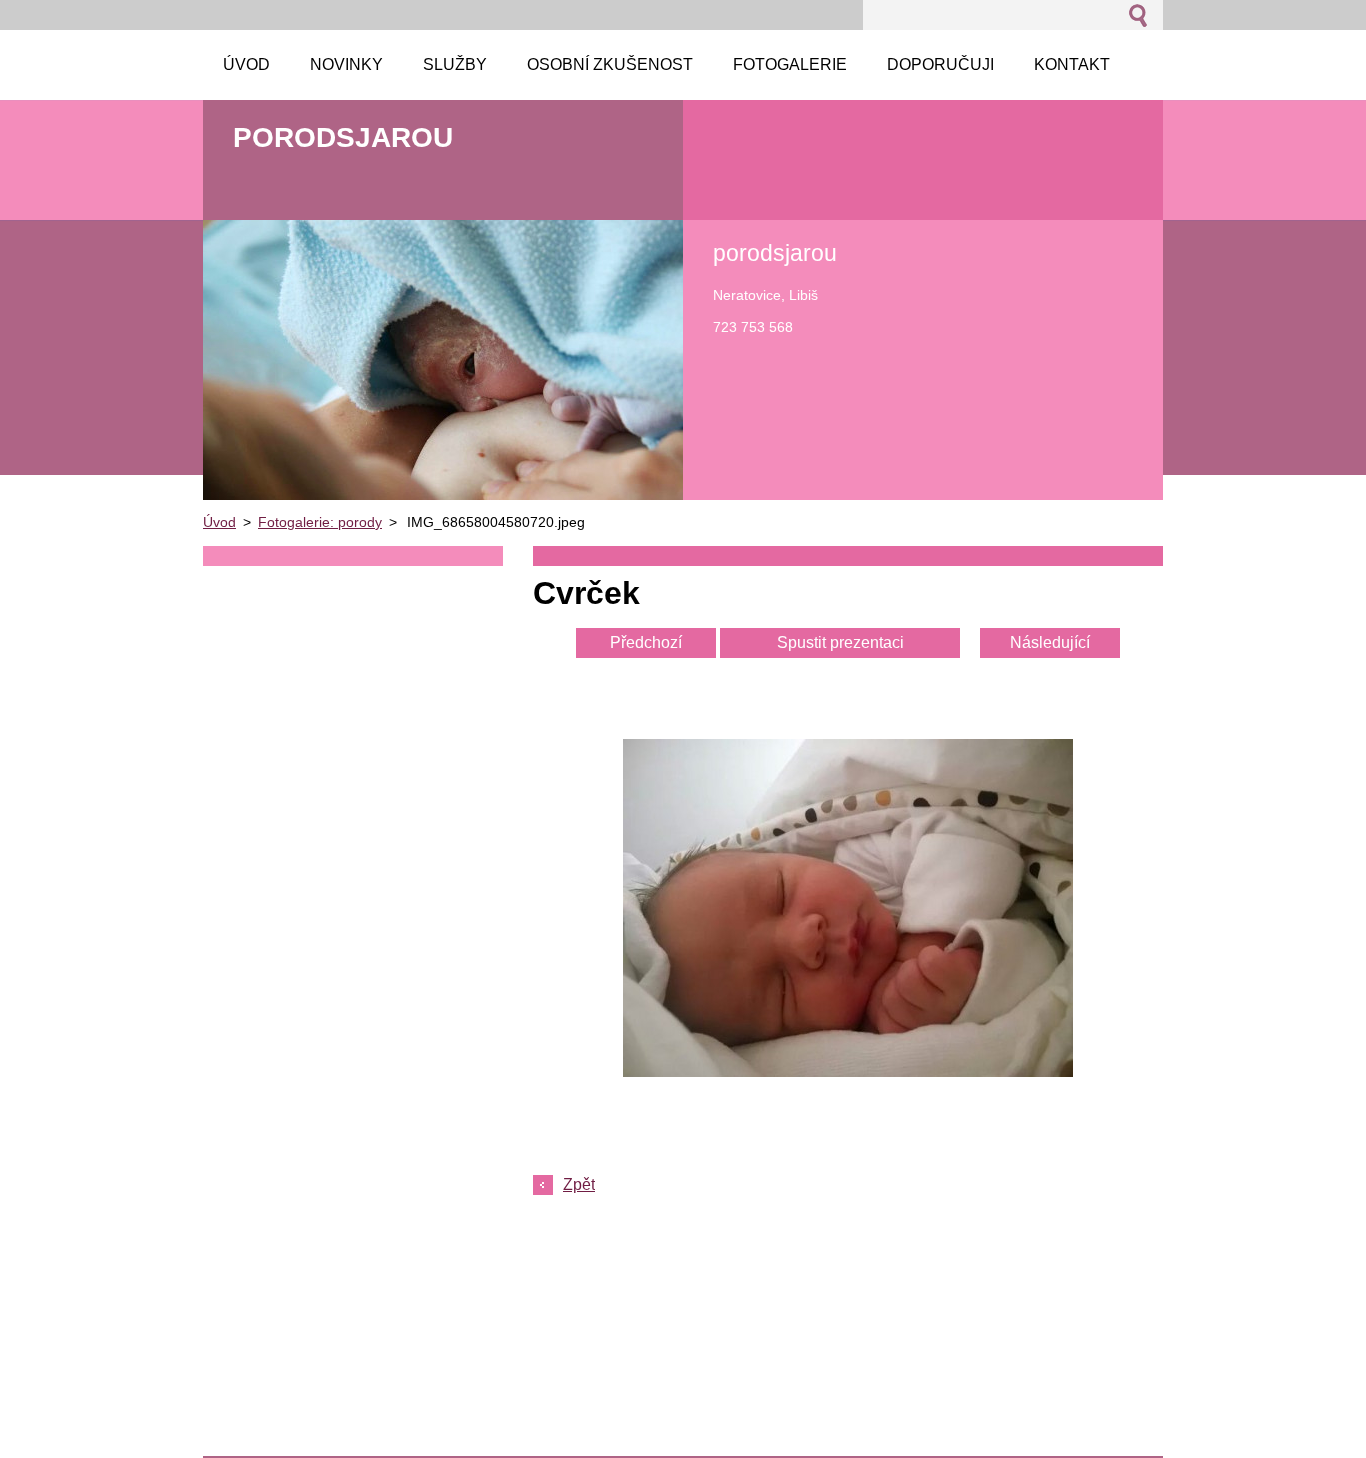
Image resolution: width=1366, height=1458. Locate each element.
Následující (1050, 642)
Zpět (579, 1184)
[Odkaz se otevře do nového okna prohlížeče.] (848, 1071)
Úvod (219, 522)
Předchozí (646, 642)
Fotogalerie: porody (320, 522)
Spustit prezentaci (840, 642)
